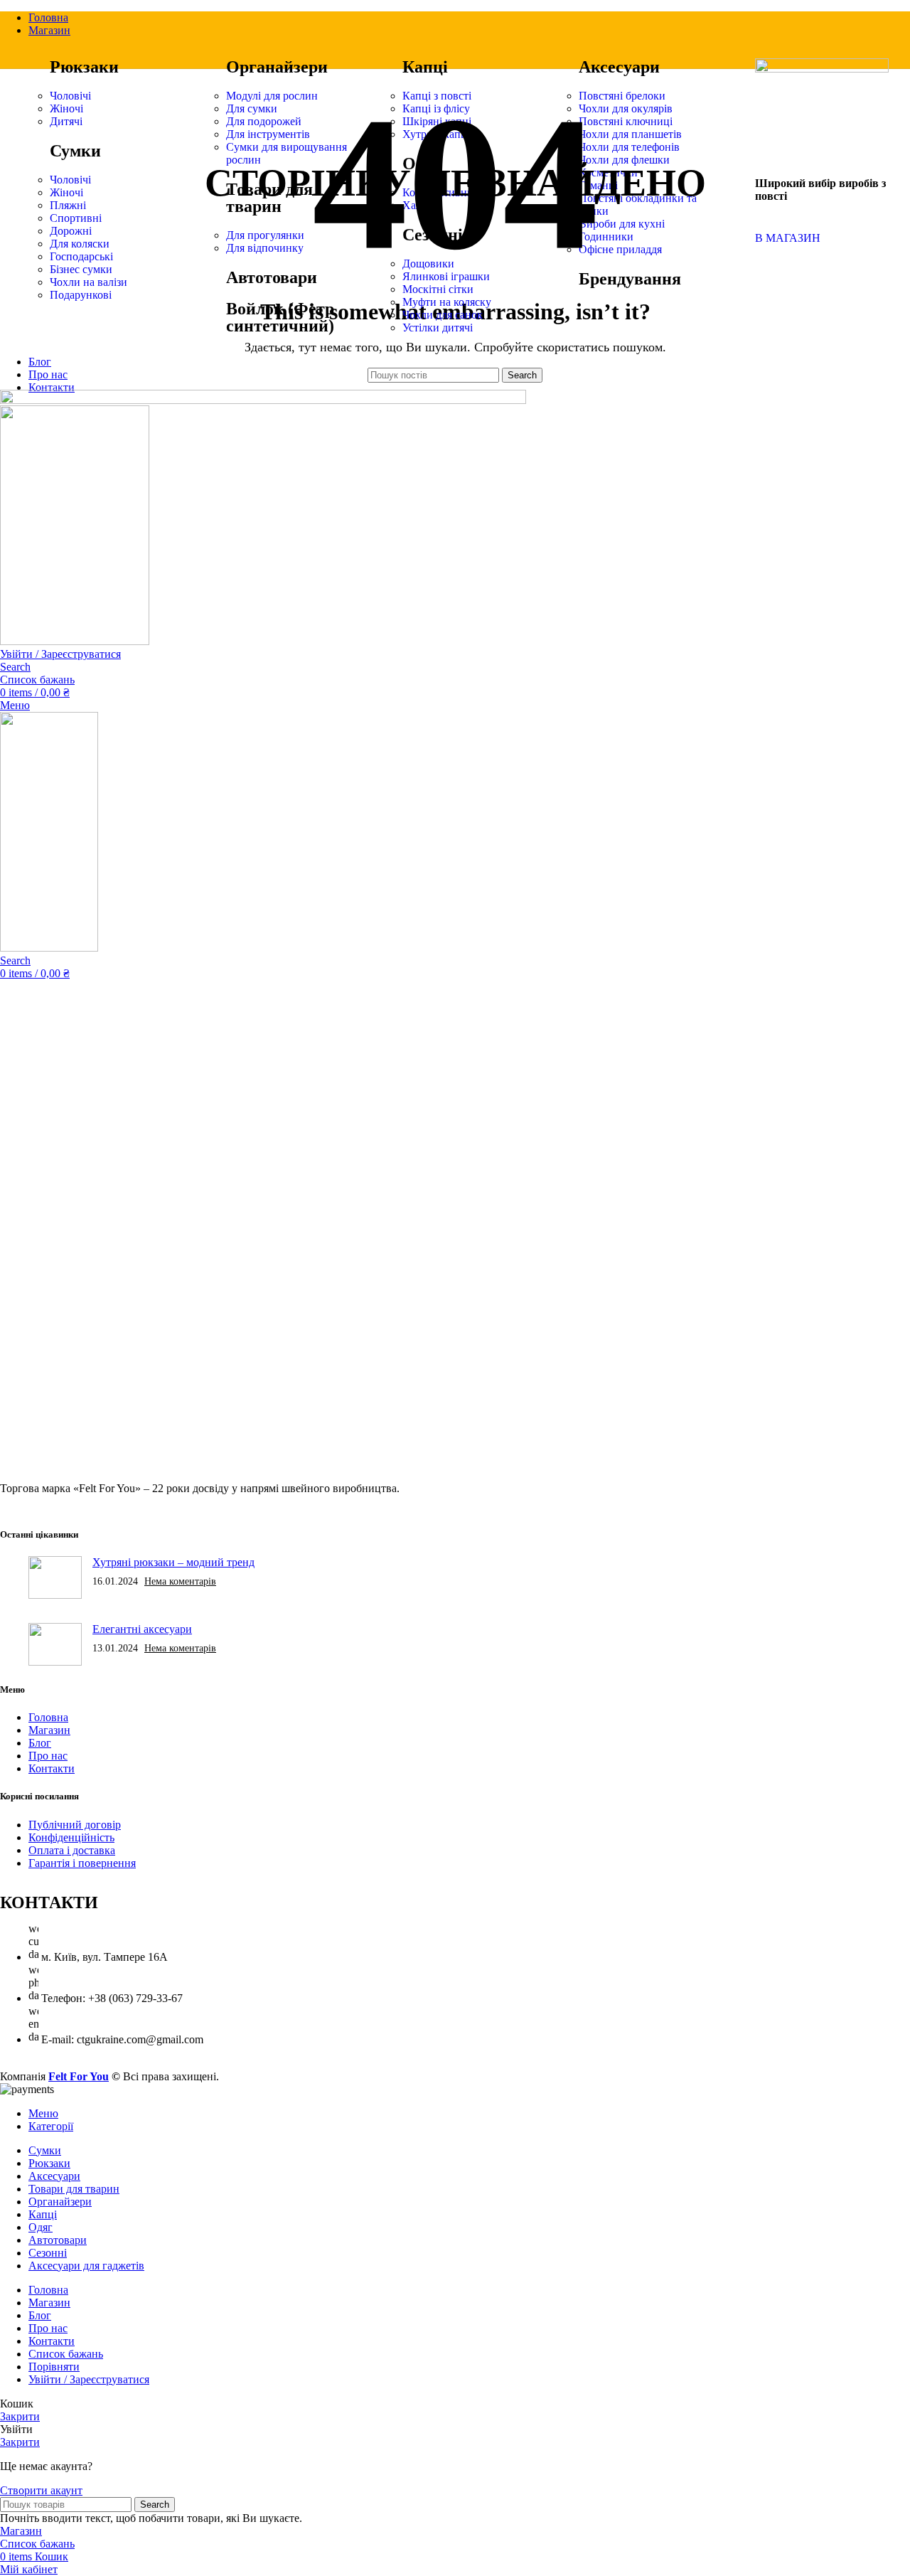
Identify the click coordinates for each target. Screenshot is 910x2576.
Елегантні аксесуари (142, 1629)
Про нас (48, 1756)
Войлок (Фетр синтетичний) (280, 317)
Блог (40, 1743)
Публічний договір (75, 1825)
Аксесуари (619, 67)
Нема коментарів (180, 1581)
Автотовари (272, 277)
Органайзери (277, 67)
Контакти (52, 1768)
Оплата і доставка (72, 1850)
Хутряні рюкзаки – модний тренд (173, 1562)
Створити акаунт (41, 2490)
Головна (48, 1717)
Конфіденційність (71, 1837)
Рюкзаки (84, 67)
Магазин (49, 1730)
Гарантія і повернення (82, 1863)
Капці (425, 67)
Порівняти (54, 2367)
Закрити (20, 2416)
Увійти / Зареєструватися (89, 2379)
